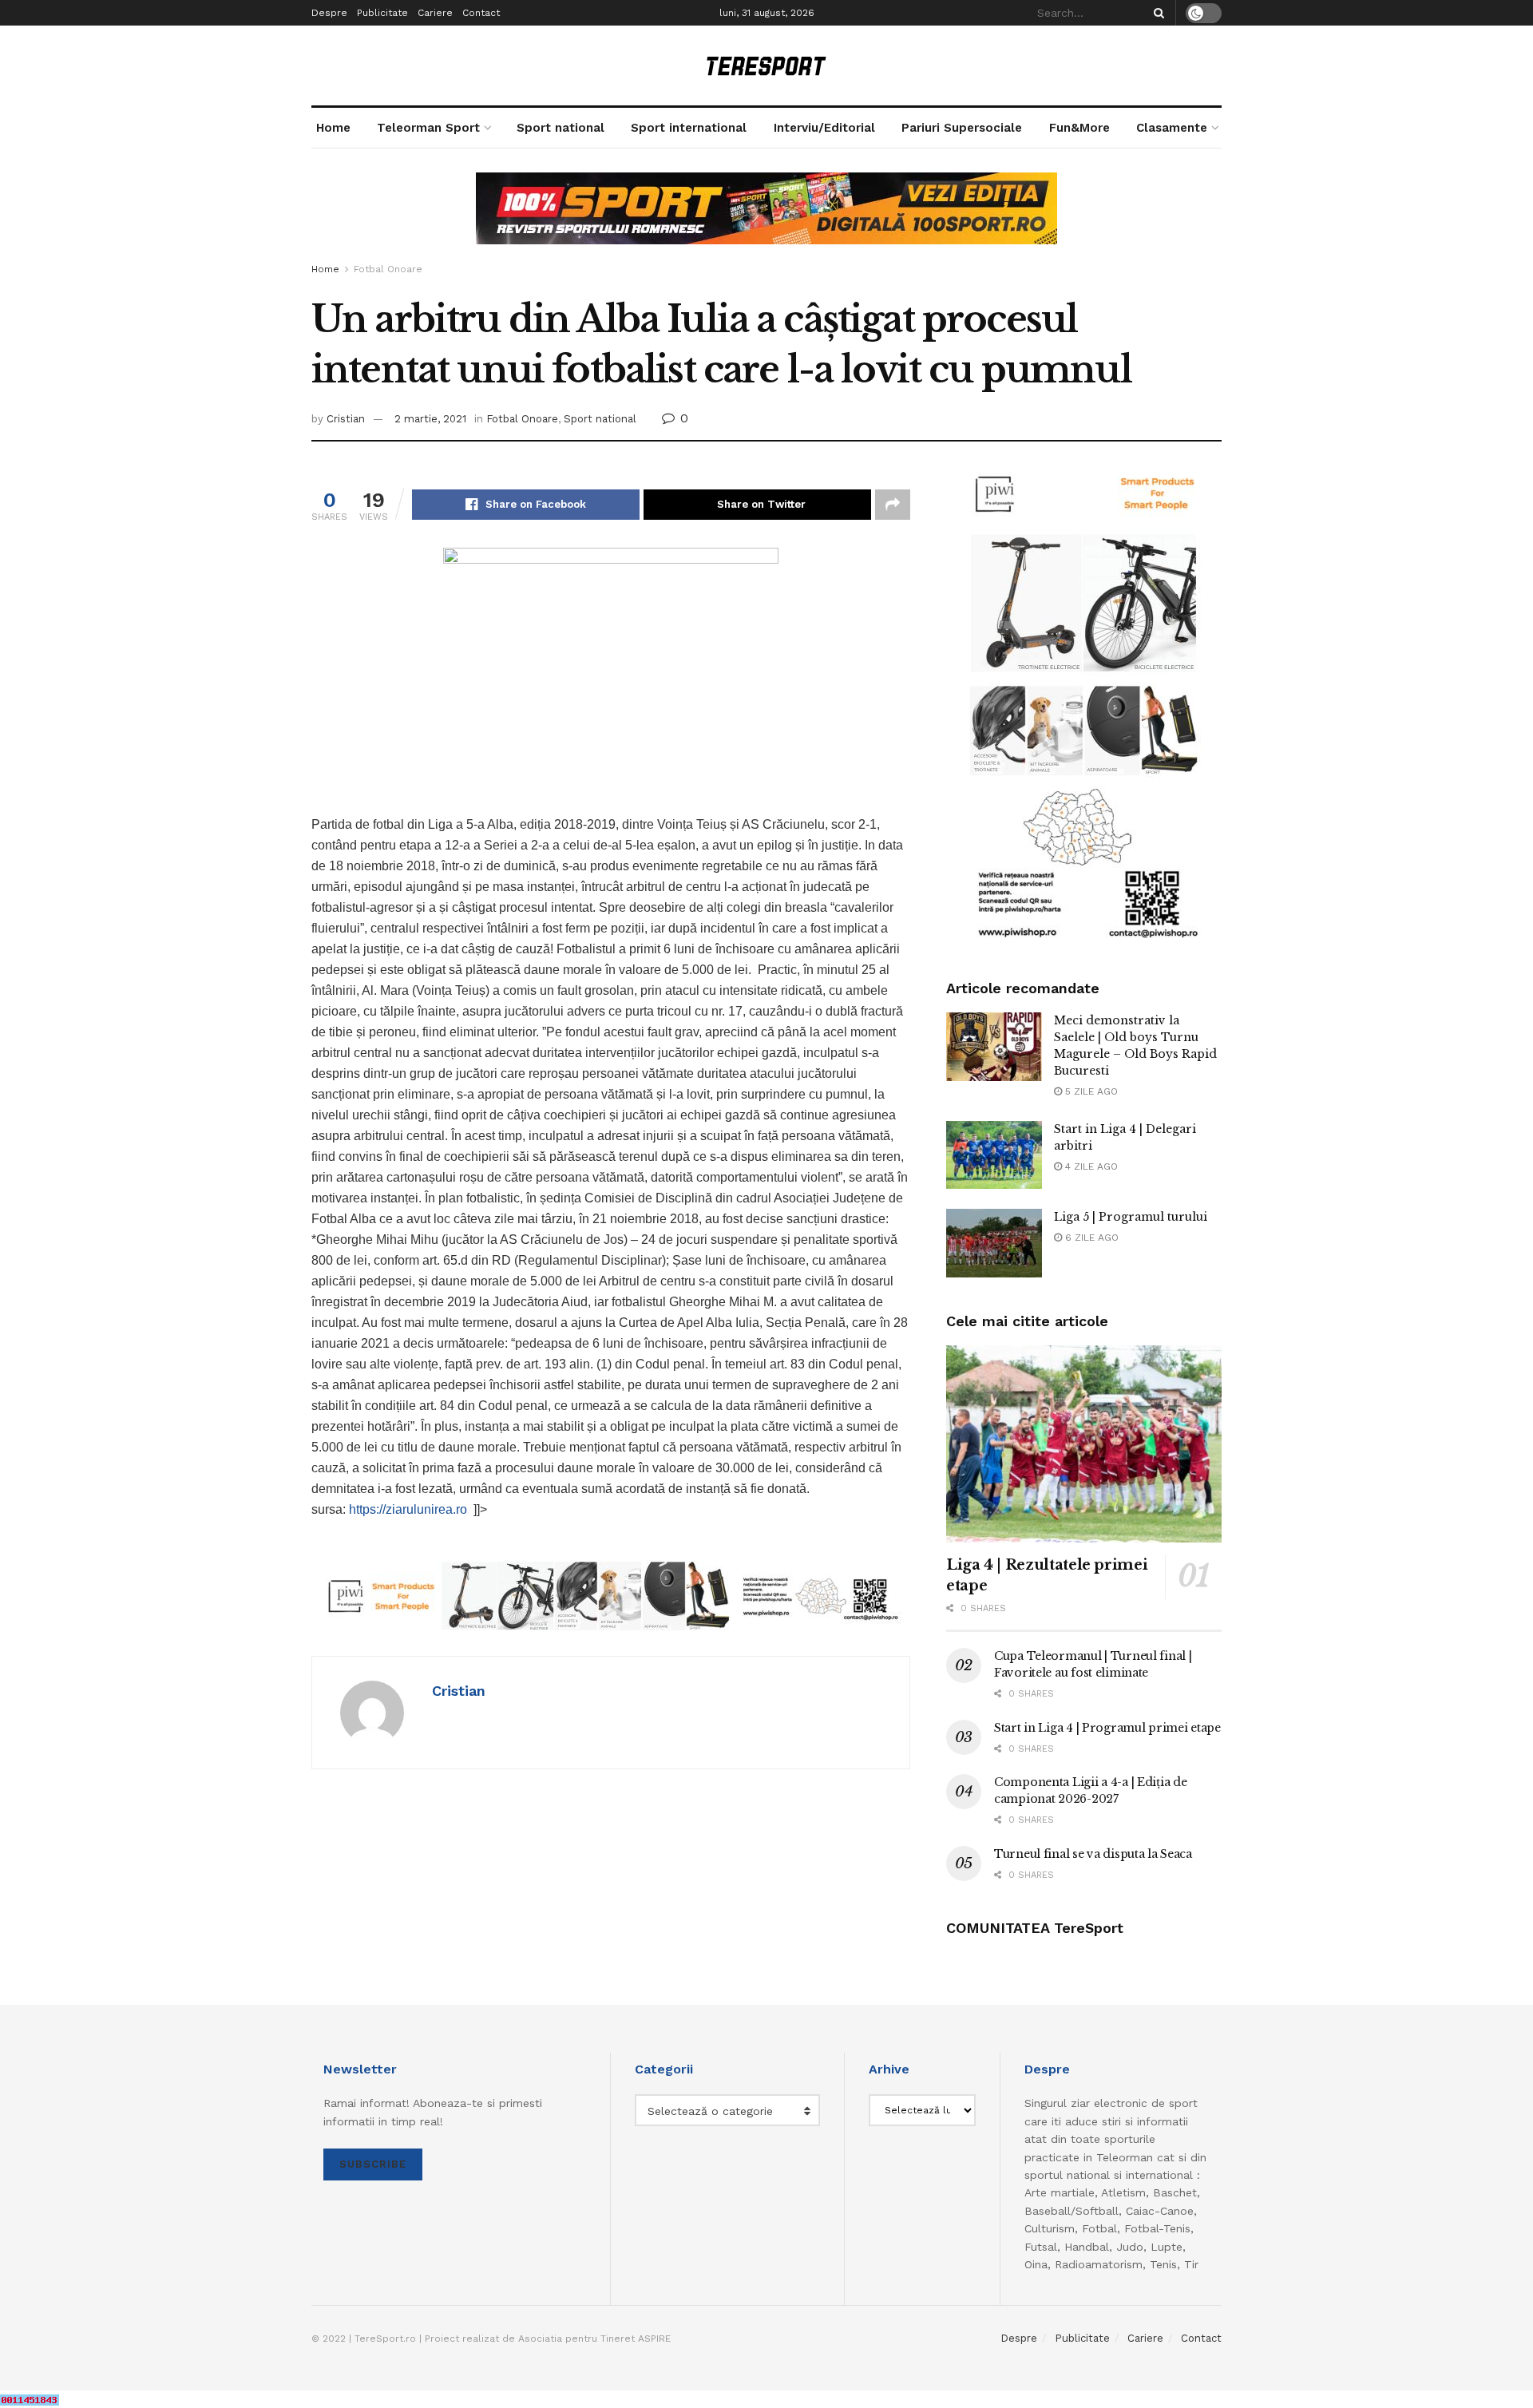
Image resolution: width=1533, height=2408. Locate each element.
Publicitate (382, 13)
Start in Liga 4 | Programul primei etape (1107, 1728)
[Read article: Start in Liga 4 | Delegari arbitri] (994, 1155)
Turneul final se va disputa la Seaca (1093, 1854)
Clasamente (1172, 128)
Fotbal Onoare (388, 269)
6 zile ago (1090, 1238)
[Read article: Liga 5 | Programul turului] (994, 1243)
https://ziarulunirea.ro (408, 1509)
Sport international (689, 128)
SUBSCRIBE (373, 2164)
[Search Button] (1156, 13)
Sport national (561, 128)
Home (333, 128)
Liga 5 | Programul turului (1131, 1217)
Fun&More (1079, 128)
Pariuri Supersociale (962, 128)
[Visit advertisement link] (766, 220)
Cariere (435, 13)
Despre (329, 13)
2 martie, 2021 (430, 419)
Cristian (346, 419)
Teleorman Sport (428, 128)
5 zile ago (1090, 1091)
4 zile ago (1090, 1166)
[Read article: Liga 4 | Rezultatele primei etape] (1084, 1444)
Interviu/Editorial (824, 128)
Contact (481, 13)
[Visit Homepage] (766, 66)
